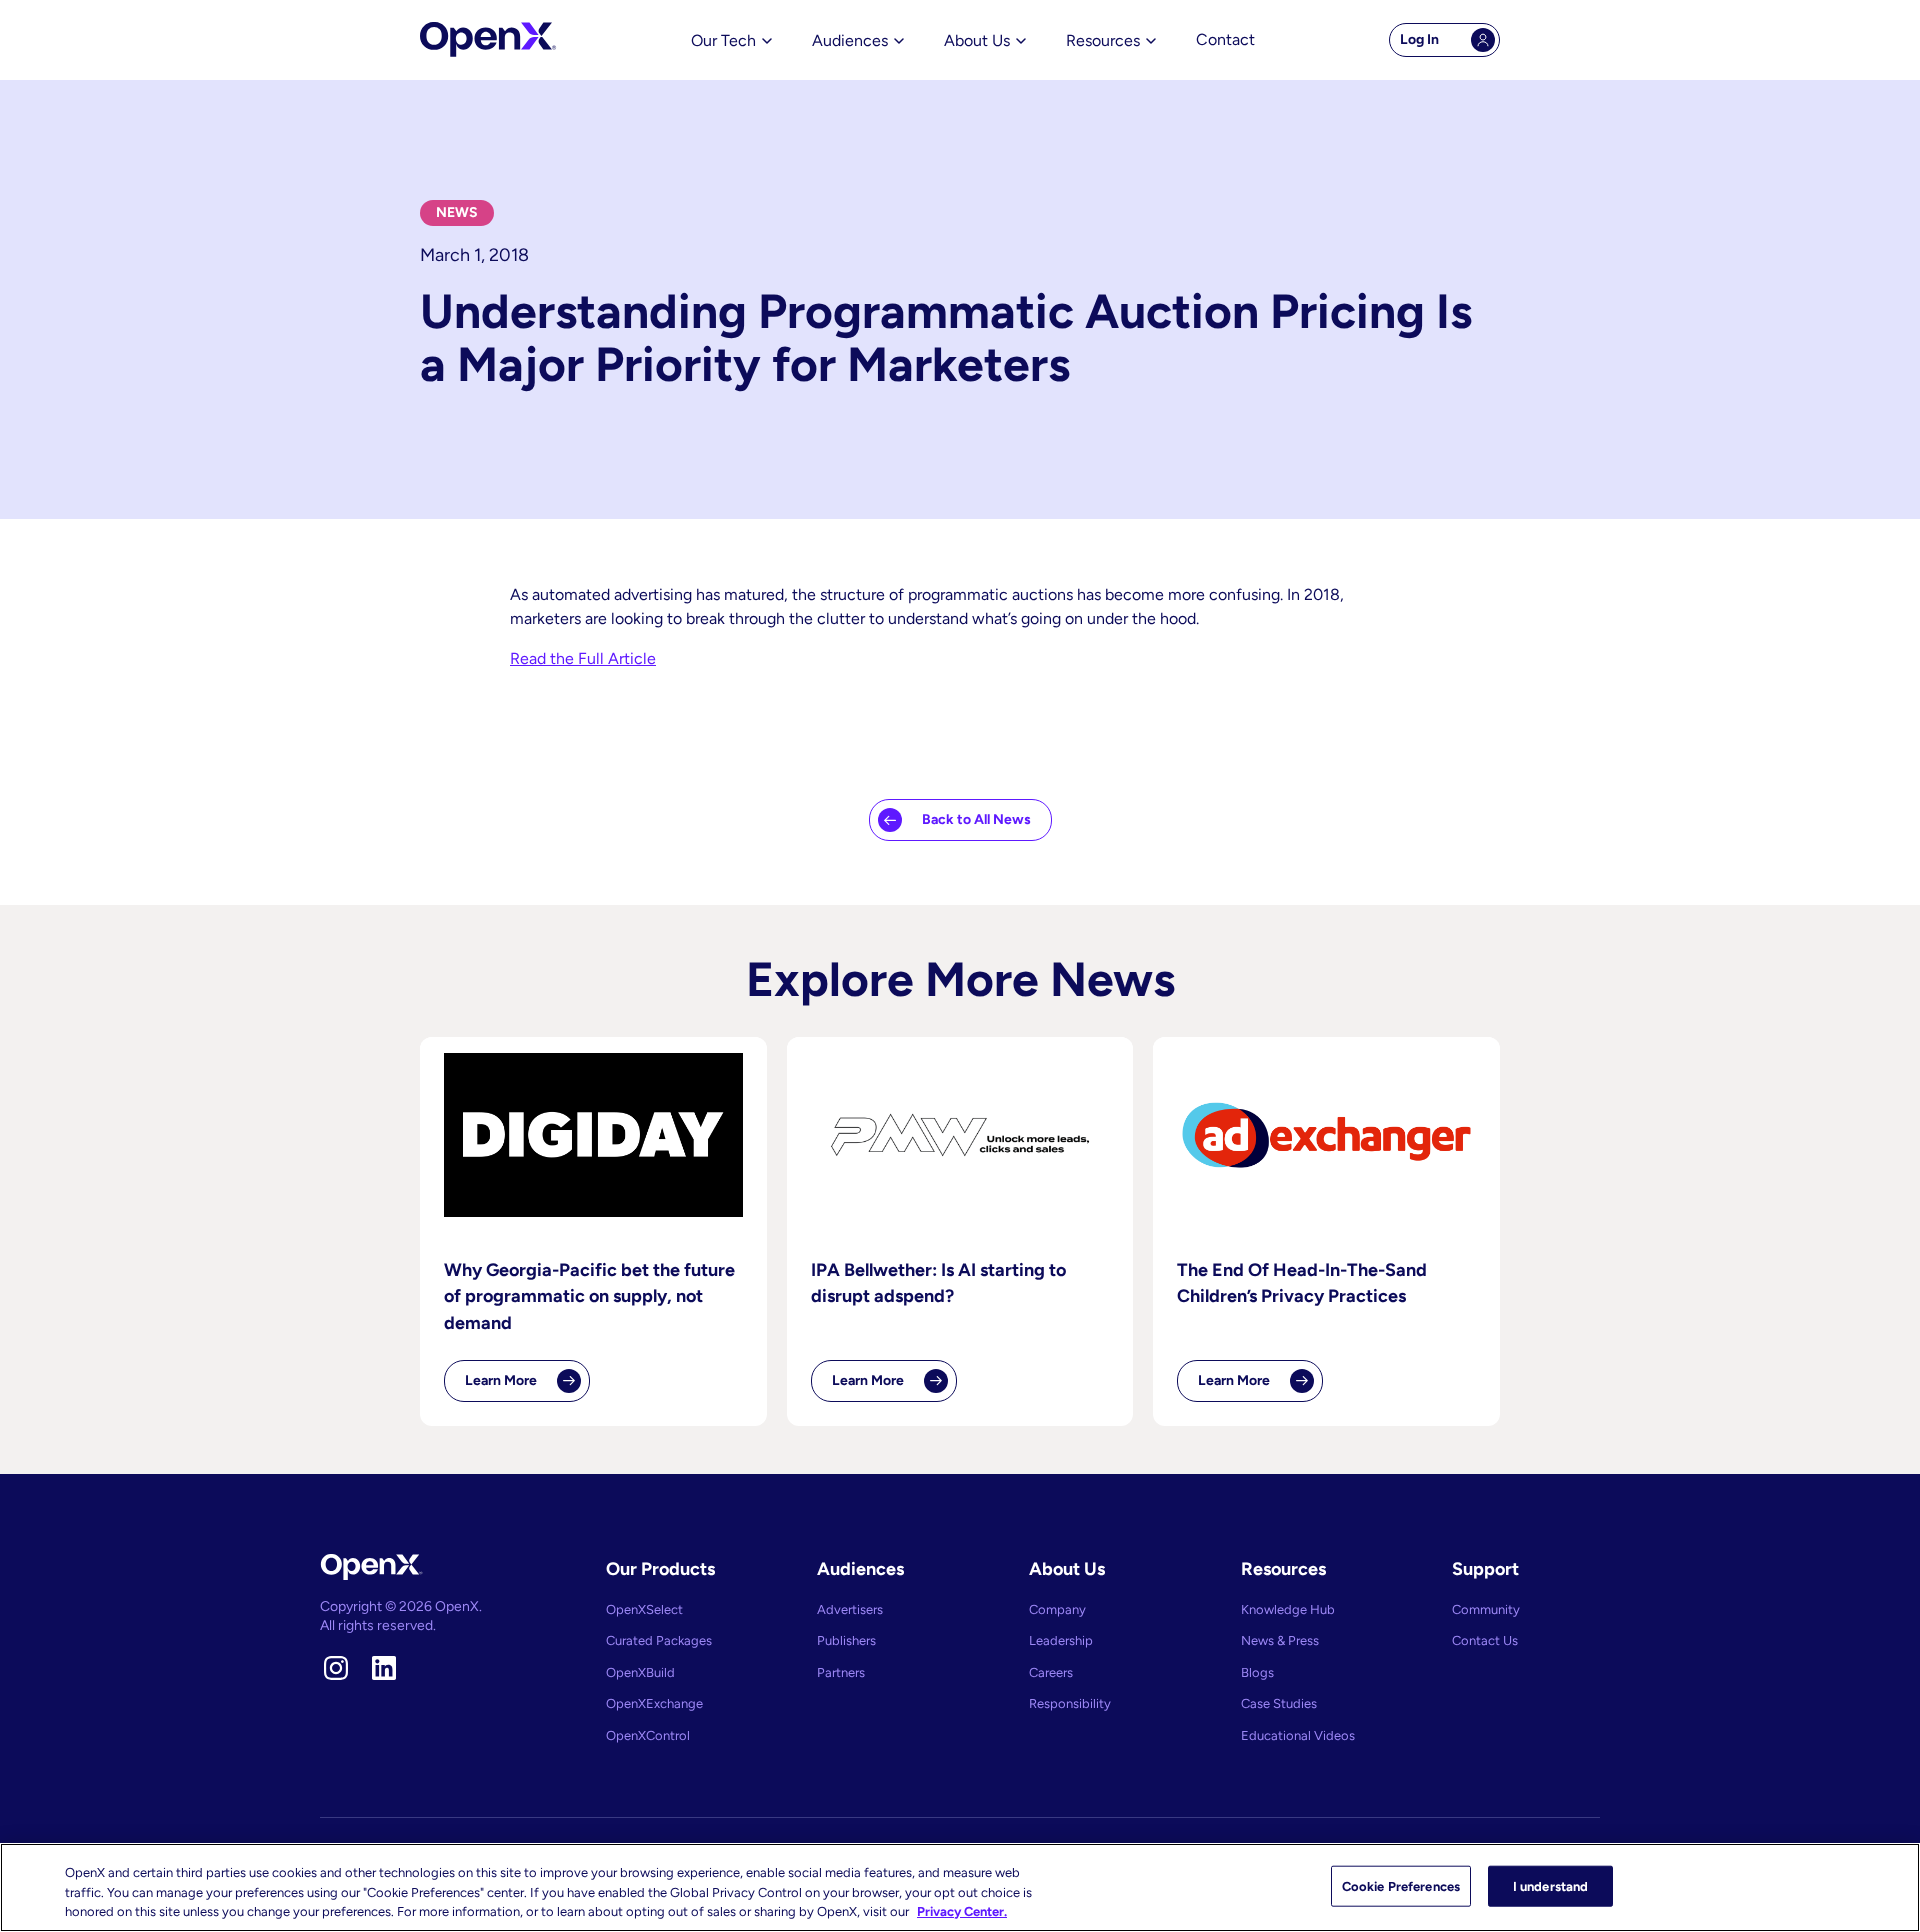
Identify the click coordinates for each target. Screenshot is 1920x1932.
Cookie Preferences (1401, 1885)
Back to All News (976, 819)
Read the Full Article (583, 658)
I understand (1551, 1885)
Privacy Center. (962, 1911)
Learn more (527, 1387)
